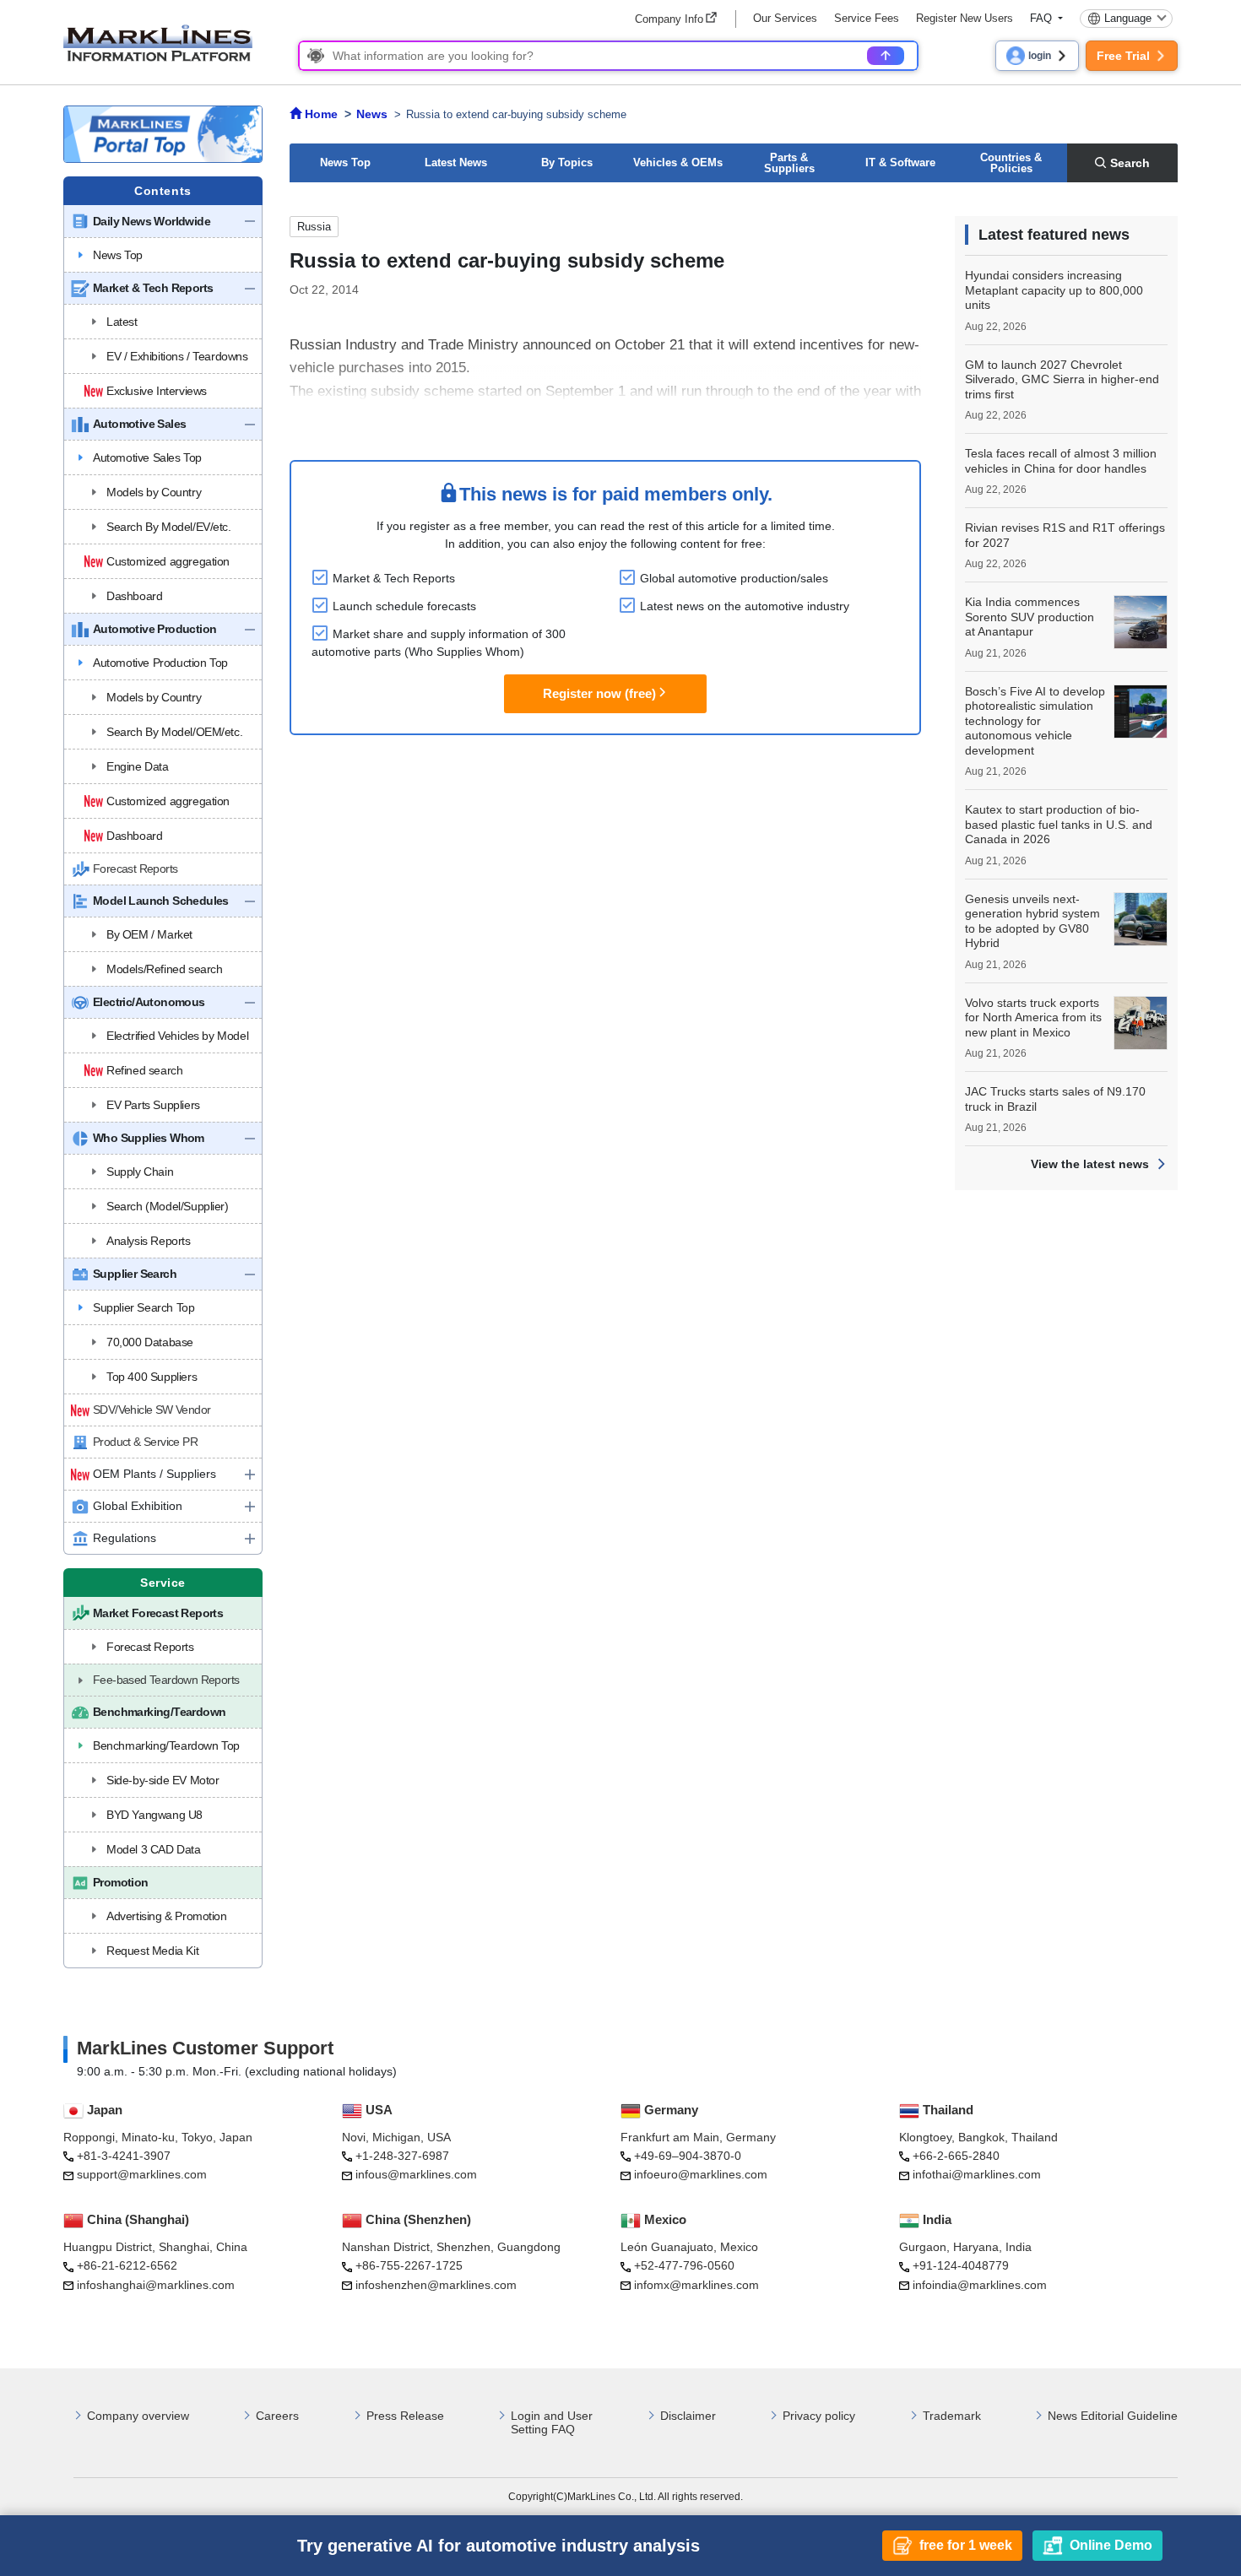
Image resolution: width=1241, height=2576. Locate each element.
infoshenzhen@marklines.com (436, 2285)
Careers (277, 2416)
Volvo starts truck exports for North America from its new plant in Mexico (1033, 1017)
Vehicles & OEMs (678, 162)
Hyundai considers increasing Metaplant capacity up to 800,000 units (1054, 290)
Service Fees (867, 18)
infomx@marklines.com (696, 2285)
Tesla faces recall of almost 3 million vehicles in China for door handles (1061, 461)
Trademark (952, 2416)
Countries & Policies (1011, 163)
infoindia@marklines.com (980, 2285)
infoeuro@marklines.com (701, 2174)
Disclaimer (688, 2416)
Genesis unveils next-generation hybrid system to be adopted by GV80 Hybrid (1032, 921)
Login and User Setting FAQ (552, 2423)
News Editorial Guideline (1113, 2416)
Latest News (456, 162)
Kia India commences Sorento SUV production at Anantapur (1030, 617)
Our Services (785, 18)
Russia (314, 227)
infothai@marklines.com (977, 2174)
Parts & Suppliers (789, 163)
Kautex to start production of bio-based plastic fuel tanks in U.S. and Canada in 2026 (1059, 824)
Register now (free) (599, 693)
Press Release (405, 2416)
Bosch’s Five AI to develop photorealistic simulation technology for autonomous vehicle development (1035, 721)
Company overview (138, 2416)
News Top (345, 162)
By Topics (567, 162)
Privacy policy (819, 2416)
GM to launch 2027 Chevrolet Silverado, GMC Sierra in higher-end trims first (1062, 379)
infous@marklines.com (416, 2174)
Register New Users (965, 18)
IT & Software (900, 162)
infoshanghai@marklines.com (156, 2285)
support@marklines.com (142, 2174)
